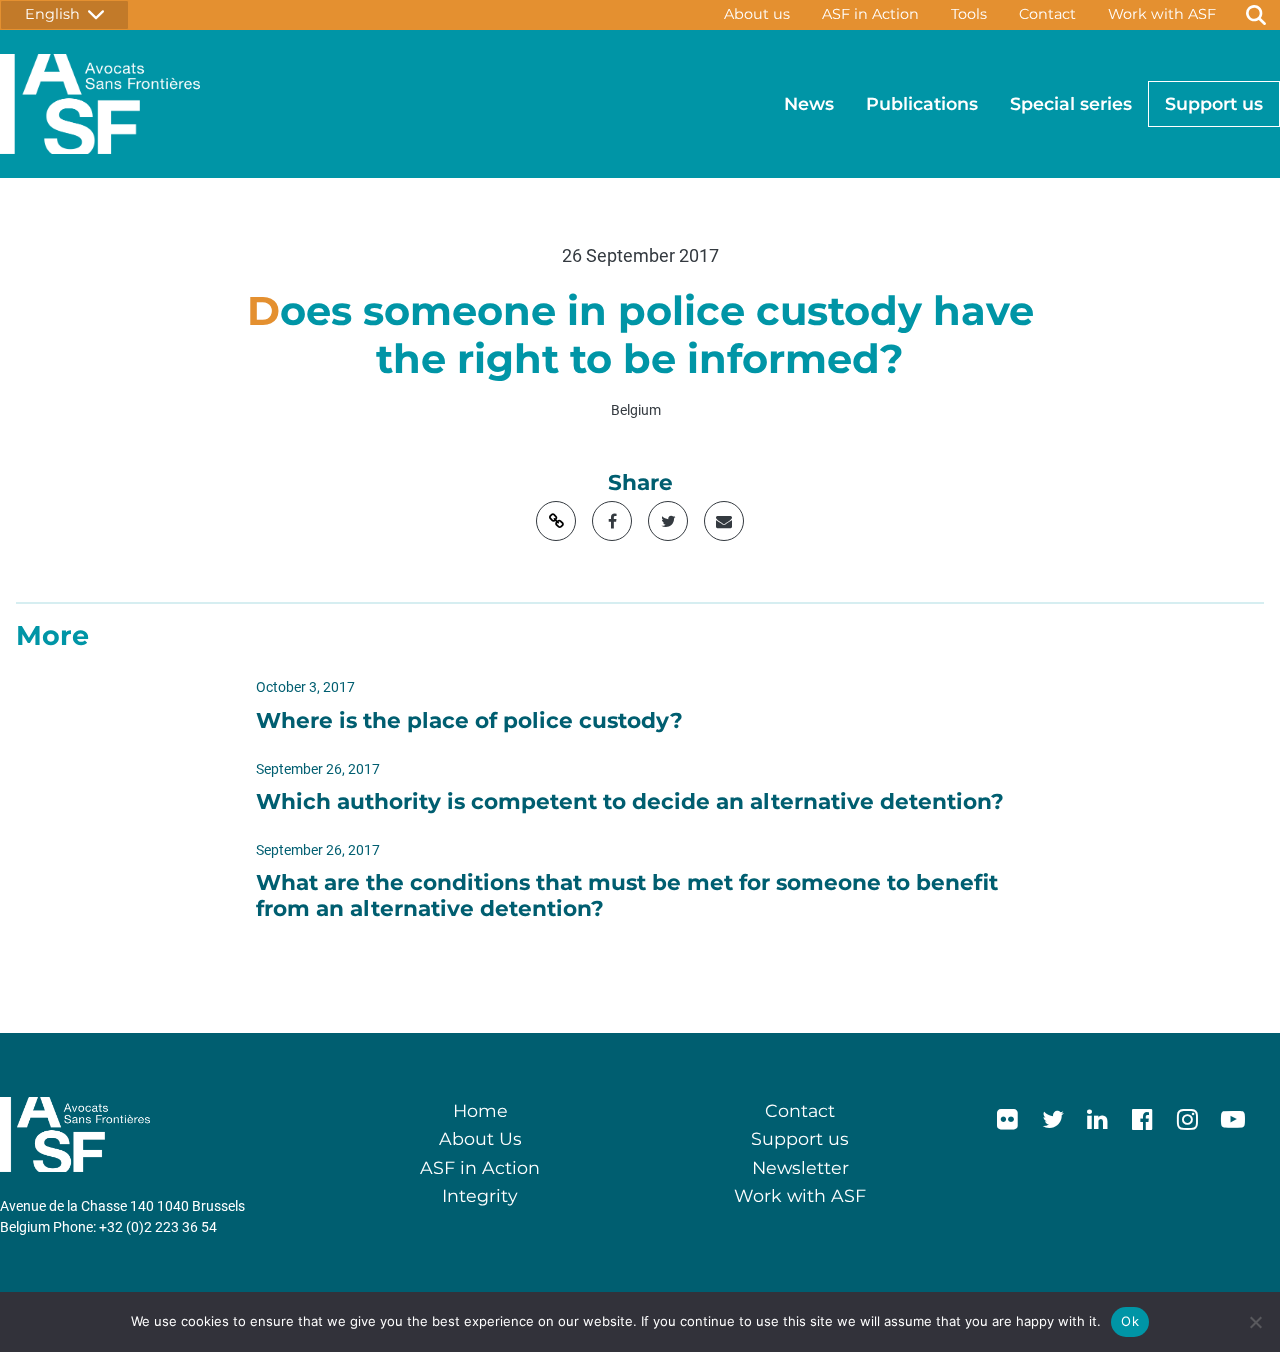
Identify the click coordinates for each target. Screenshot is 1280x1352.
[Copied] (556, 521)
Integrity (480, 1195)
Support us (1214, 103)
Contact (1047, 14)
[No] (1255, 1322)
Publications (922, 103)
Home (480, 1110)
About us (757, 14)
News (809, 103)
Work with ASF (1162, 14)
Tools (969, 14)
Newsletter (800, 1167)
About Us (480, 1138)
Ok (1130, 1321)
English (56, 14)
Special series (1071, 103)
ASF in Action (870, 14)
